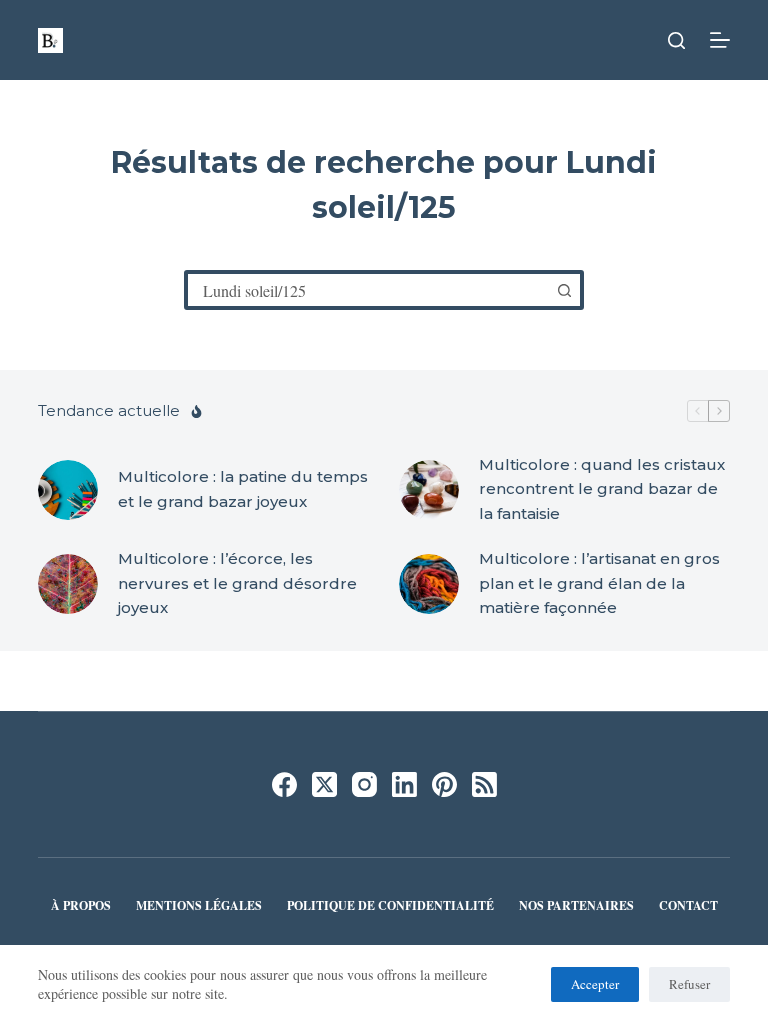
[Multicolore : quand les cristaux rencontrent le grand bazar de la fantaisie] (429, 490)
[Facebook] (284, 784)
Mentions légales (199, 906)
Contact (688, 906)
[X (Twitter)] (324, 784)
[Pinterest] (444, 784)
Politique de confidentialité (390, 906)
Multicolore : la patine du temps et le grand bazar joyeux (243, 489)
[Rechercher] (676, 40)
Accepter (595, 984)
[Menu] (720, 40)
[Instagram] (364, 784)
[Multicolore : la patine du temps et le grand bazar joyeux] (68, 490)
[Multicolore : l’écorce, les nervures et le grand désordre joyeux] (68, 584)
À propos (81, 906)
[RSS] (484, 784)
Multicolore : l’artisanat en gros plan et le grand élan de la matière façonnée (599, 583)
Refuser (689, 984)
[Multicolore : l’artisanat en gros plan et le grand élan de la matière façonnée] (429, 584)
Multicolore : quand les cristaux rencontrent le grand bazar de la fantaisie (602, 489)
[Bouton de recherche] (564, 290)
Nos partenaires (576, 906)
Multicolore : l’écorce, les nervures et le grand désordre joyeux (237, 583)
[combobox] (368, 290)
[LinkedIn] (404, 784)
